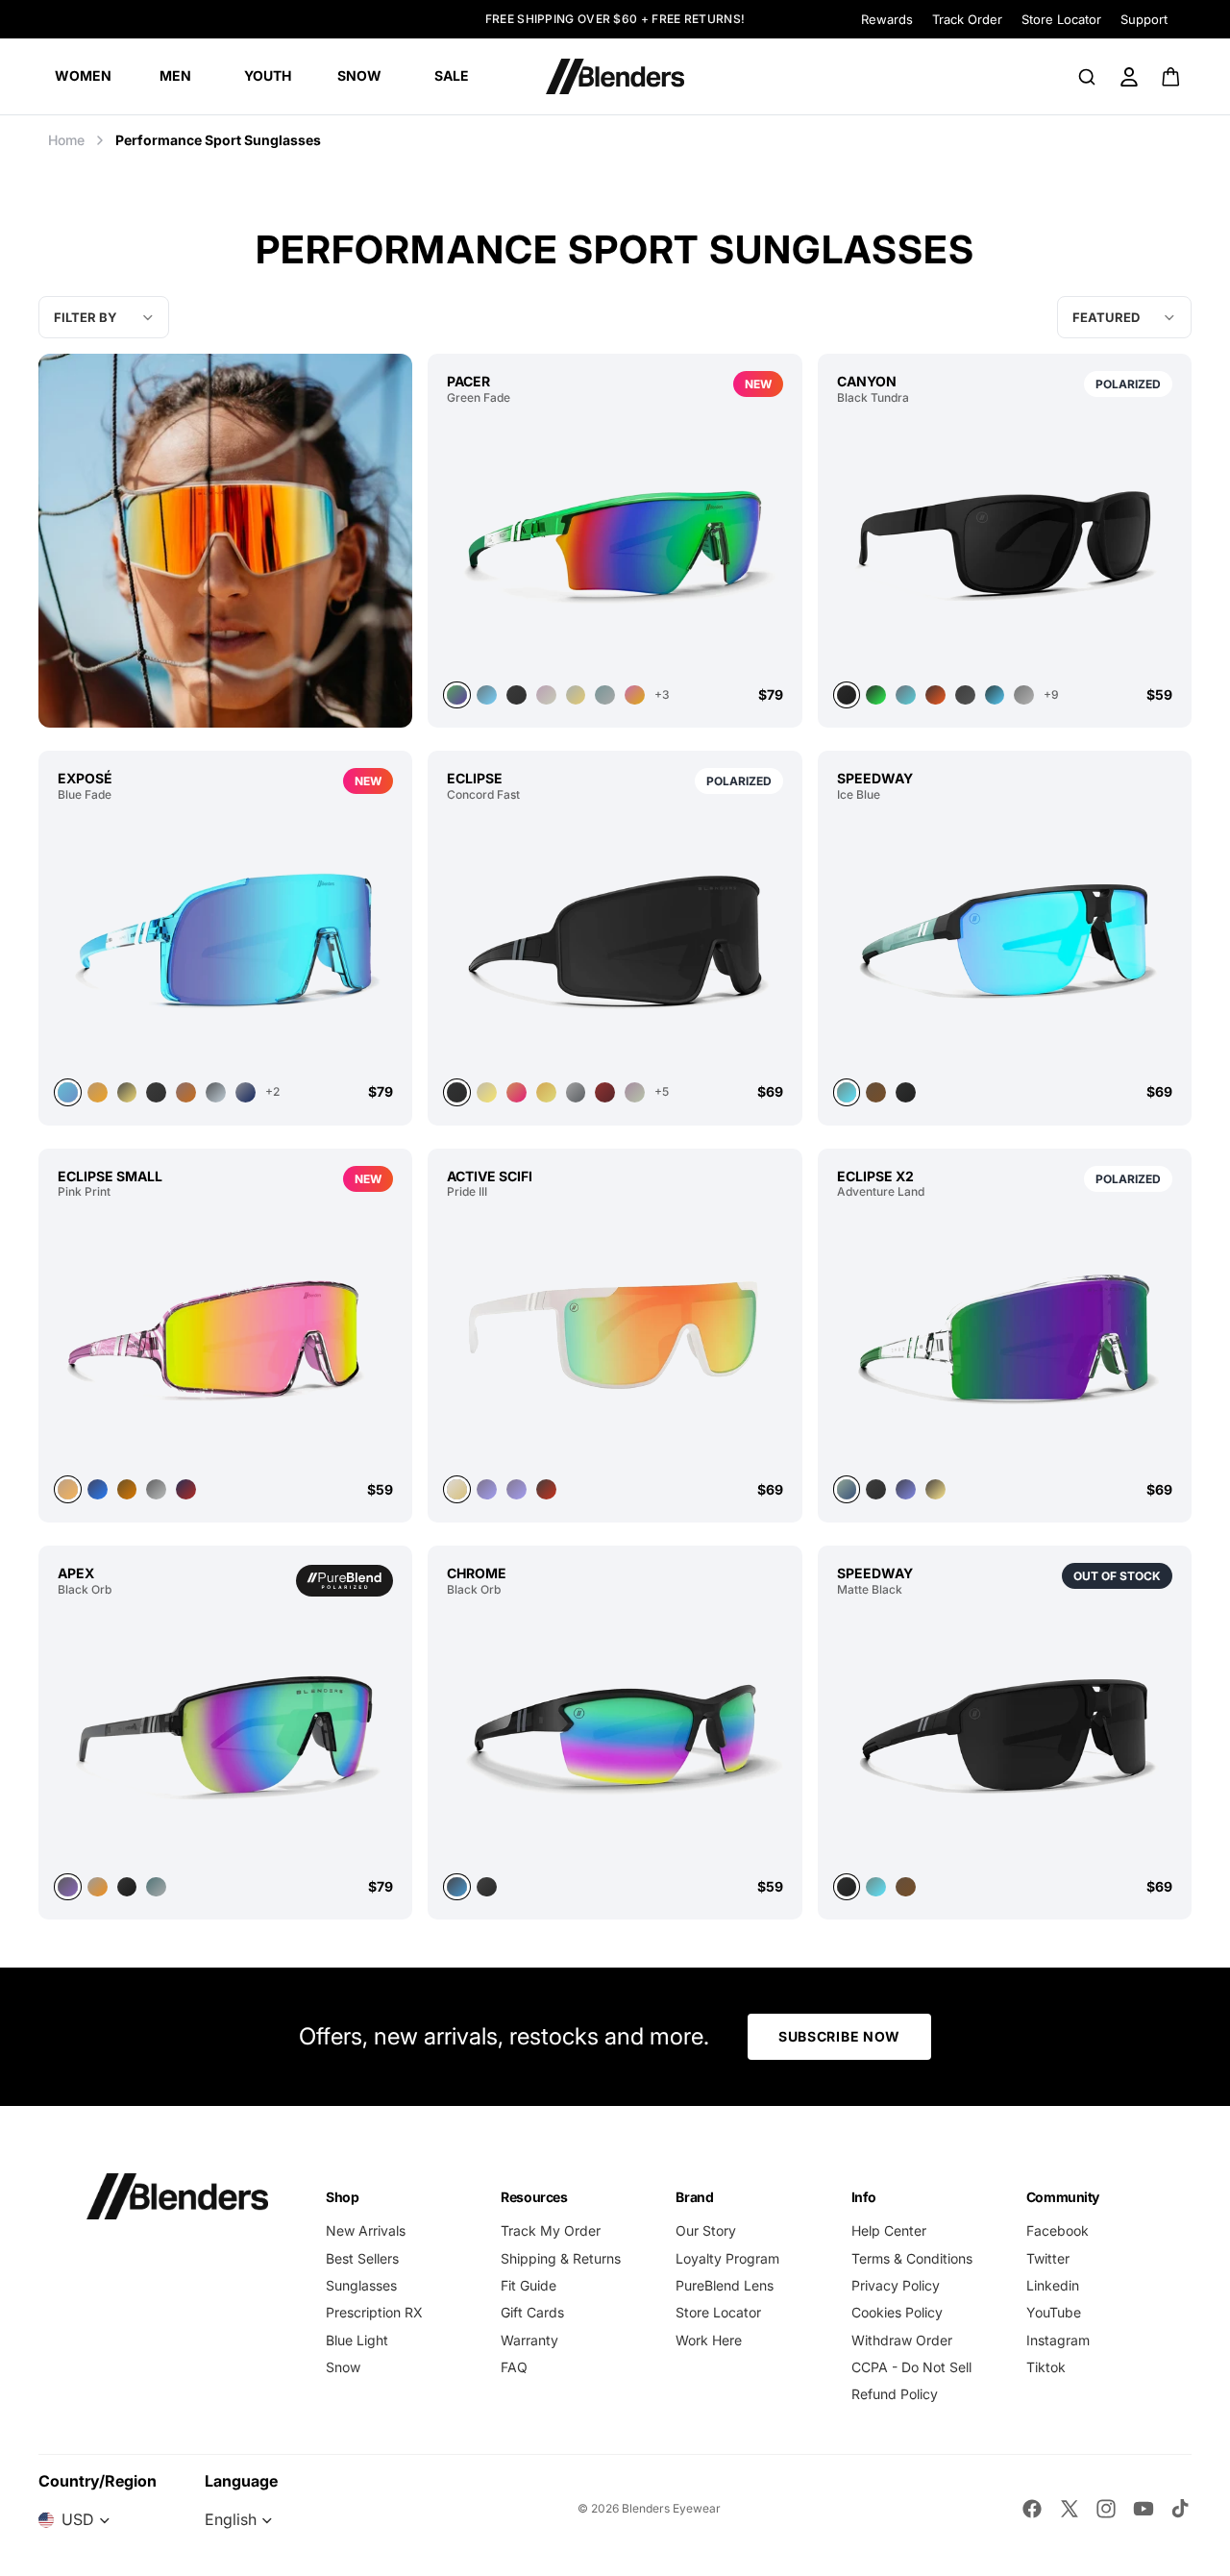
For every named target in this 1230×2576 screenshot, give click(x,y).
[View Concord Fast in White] (487, 1092)
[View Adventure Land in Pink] (935, 1489)
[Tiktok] (1180, 2509)
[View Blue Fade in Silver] (216, 1092)
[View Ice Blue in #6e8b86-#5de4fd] (1005, 940)
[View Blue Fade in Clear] (246, 1092)
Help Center (889, 2230)
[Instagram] (1106, 2509)
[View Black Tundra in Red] (935, 695)
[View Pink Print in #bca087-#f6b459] (225, 1337)
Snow (343, 2367)
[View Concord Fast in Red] (605, 1092)
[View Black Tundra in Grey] (906, 695)
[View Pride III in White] (615, 1337)
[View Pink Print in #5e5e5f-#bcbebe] (156, 1489)
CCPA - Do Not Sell (911, 2367)
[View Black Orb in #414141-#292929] (487, 1887)
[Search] (1087, 77)
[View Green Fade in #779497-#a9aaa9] (605, 695)
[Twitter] (1070, 2509)
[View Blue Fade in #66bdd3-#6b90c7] (225, 940)
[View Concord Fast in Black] (615, 940)
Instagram (1058, 2340)
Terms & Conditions (912, 2258)
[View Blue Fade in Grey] (127, 1092)
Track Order (967, 19)
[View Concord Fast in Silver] (576, 1092)
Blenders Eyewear (671, 2508)
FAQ (514, 2367)
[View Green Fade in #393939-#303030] (517, 695)
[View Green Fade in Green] (615, 543)
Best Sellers (362, 2258)
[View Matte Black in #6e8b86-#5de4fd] (876, 1887)
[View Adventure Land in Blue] (906, 1489)
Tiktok (1046, 2367)
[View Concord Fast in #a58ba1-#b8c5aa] (635, 1092)
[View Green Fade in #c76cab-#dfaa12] (635, 695)
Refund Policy (895, 2394)
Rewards (887, 19)
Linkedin (1053, 2285)
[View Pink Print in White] (186, 1489)
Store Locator (1061, 19)
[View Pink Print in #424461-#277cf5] (98, 1489)
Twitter (1048, 2258)
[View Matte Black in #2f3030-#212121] (1005, 1735)
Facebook (1058, 2230)
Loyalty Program (727, 2258)
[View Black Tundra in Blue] (995, 695)
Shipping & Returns (561, 2258)
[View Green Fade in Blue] (487, 695)
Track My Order (551, 2230)
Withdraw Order (902, 2340)
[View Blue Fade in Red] (98, 1092)
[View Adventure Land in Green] (1005, 1337)
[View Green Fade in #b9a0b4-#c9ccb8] (546, 695)
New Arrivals (366, 2230)
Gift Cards (532, 2312)
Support (1144, 19)
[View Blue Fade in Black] (156, 1092)
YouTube (1054, 2312)
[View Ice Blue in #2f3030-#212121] (906, 1092)
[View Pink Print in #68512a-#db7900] (127, 1489)
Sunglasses (361, 2285)
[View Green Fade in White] (576, 695)
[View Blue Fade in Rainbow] (186, 1092)
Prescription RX (374, 2312)
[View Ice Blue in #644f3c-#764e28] (876, 1092)
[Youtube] (1144, 2509)
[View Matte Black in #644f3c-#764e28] (906, 1887)
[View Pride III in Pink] (487, 1489)
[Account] (1129, 77)
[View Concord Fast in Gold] (546, 1092)
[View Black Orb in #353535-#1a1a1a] (127, 1887)
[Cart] (1172, 77)
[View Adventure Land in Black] (876, 1489)
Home (66, 140)
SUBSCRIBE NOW (839, 2036)
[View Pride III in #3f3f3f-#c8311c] (546, 1489)
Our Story (706, 2230)
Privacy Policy (896, 2285)
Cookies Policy (897, 2312)
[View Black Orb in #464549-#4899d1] (615, 1735)
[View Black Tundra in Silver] (965, 695)
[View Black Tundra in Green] (876, 695)
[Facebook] (1032, 2509)
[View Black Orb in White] (98, 1887)
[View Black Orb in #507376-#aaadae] (156, 1887)
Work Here (709, 2340)
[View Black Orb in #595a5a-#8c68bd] (225, 1735)
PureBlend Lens (725, 2285)
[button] (1124, 317)
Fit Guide (529, 2285)
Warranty (529, 2340)
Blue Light (357, 2340)
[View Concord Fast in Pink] (517, 1092)
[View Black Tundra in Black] (1005, 543)
